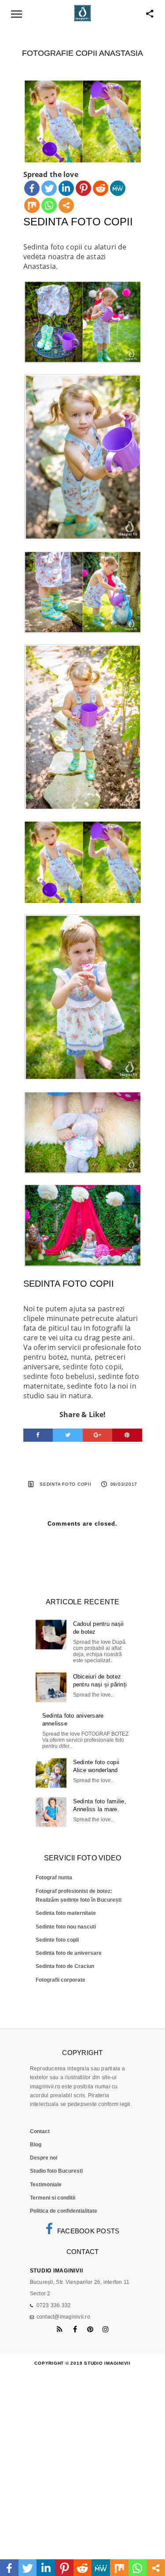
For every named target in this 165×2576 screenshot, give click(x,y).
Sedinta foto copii (66, 1484)
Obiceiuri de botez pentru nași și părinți (100, 1681)
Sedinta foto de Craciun (65, 1966)
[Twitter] (49, 188)
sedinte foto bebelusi (59, 1376)
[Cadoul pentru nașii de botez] (51, 1635)
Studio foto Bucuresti (56, 2171)
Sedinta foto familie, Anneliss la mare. (100, 1805)
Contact (40, 2131)
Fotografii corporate (60, 1980)
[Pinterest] (83, 188)
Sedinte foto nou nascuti (66, 1927)
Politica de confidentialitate (64, 2211)
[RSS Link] (60, 2329)
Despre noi (44, 2158)
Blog (36, 2145)
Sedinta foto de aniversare (69, 1953)
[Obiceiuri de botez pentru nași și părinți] (51, 1687)
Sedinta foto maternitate (66, 1913)
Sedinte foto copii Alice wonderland (96, 1766)
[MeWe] (118, 188)
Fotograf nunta (54, 1878)
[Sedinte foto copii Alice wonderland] (51, 1773)
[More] (66, 205)
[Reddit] (101, 188)
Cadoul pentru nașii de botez (99, 1628)
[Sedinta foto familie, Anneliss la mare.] (51, 1812)
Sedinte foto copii (57, 1940)
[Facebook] (32, 188)
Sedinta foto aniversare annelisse (73, 1720)
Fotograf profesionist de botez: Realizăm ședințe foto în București (79, 1896)
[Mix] (32, 205)
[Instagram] (106, 2329)
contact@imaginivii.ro (63, 2317)
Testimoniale (46, 2185)
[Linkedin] (66, 188)
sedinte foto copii (92, 1367)
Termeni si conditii (53, 2198)
